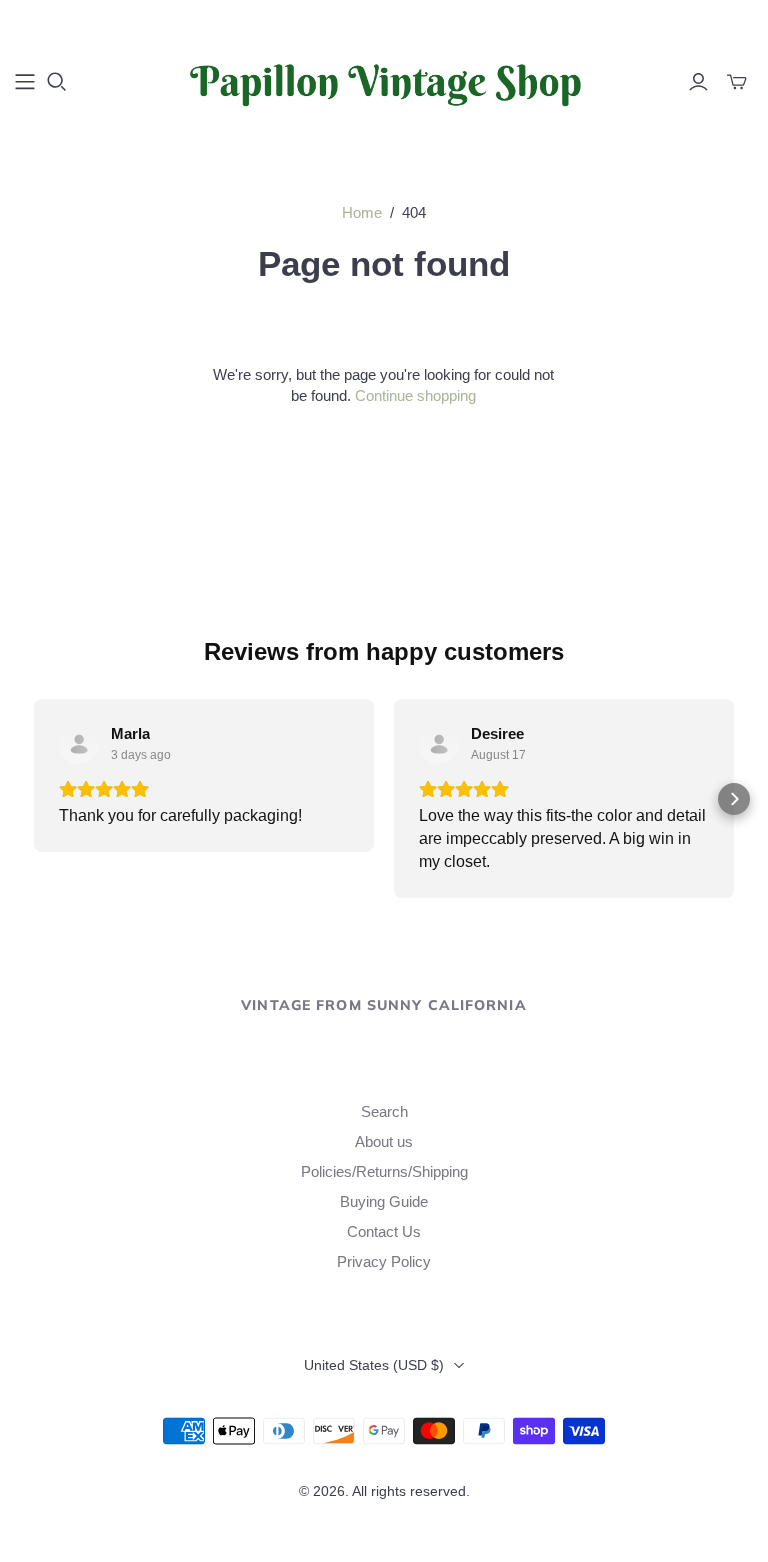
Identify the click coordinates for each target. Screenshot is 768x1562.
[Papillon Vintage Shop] (384, 81)
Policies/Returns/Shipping (384, 1171)
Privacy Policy (384, 1261)
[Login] (698, 82)
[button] (34, 799)
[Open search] (57, 82)
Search (384, 1111)
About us (384, 1141)
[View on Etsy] (79, 744)
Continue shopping (415, 395)
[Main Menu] (25, 82)
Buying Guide (384, 1201)
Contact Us (384, 1231)
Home (362, 212)
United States (374, 1365)
